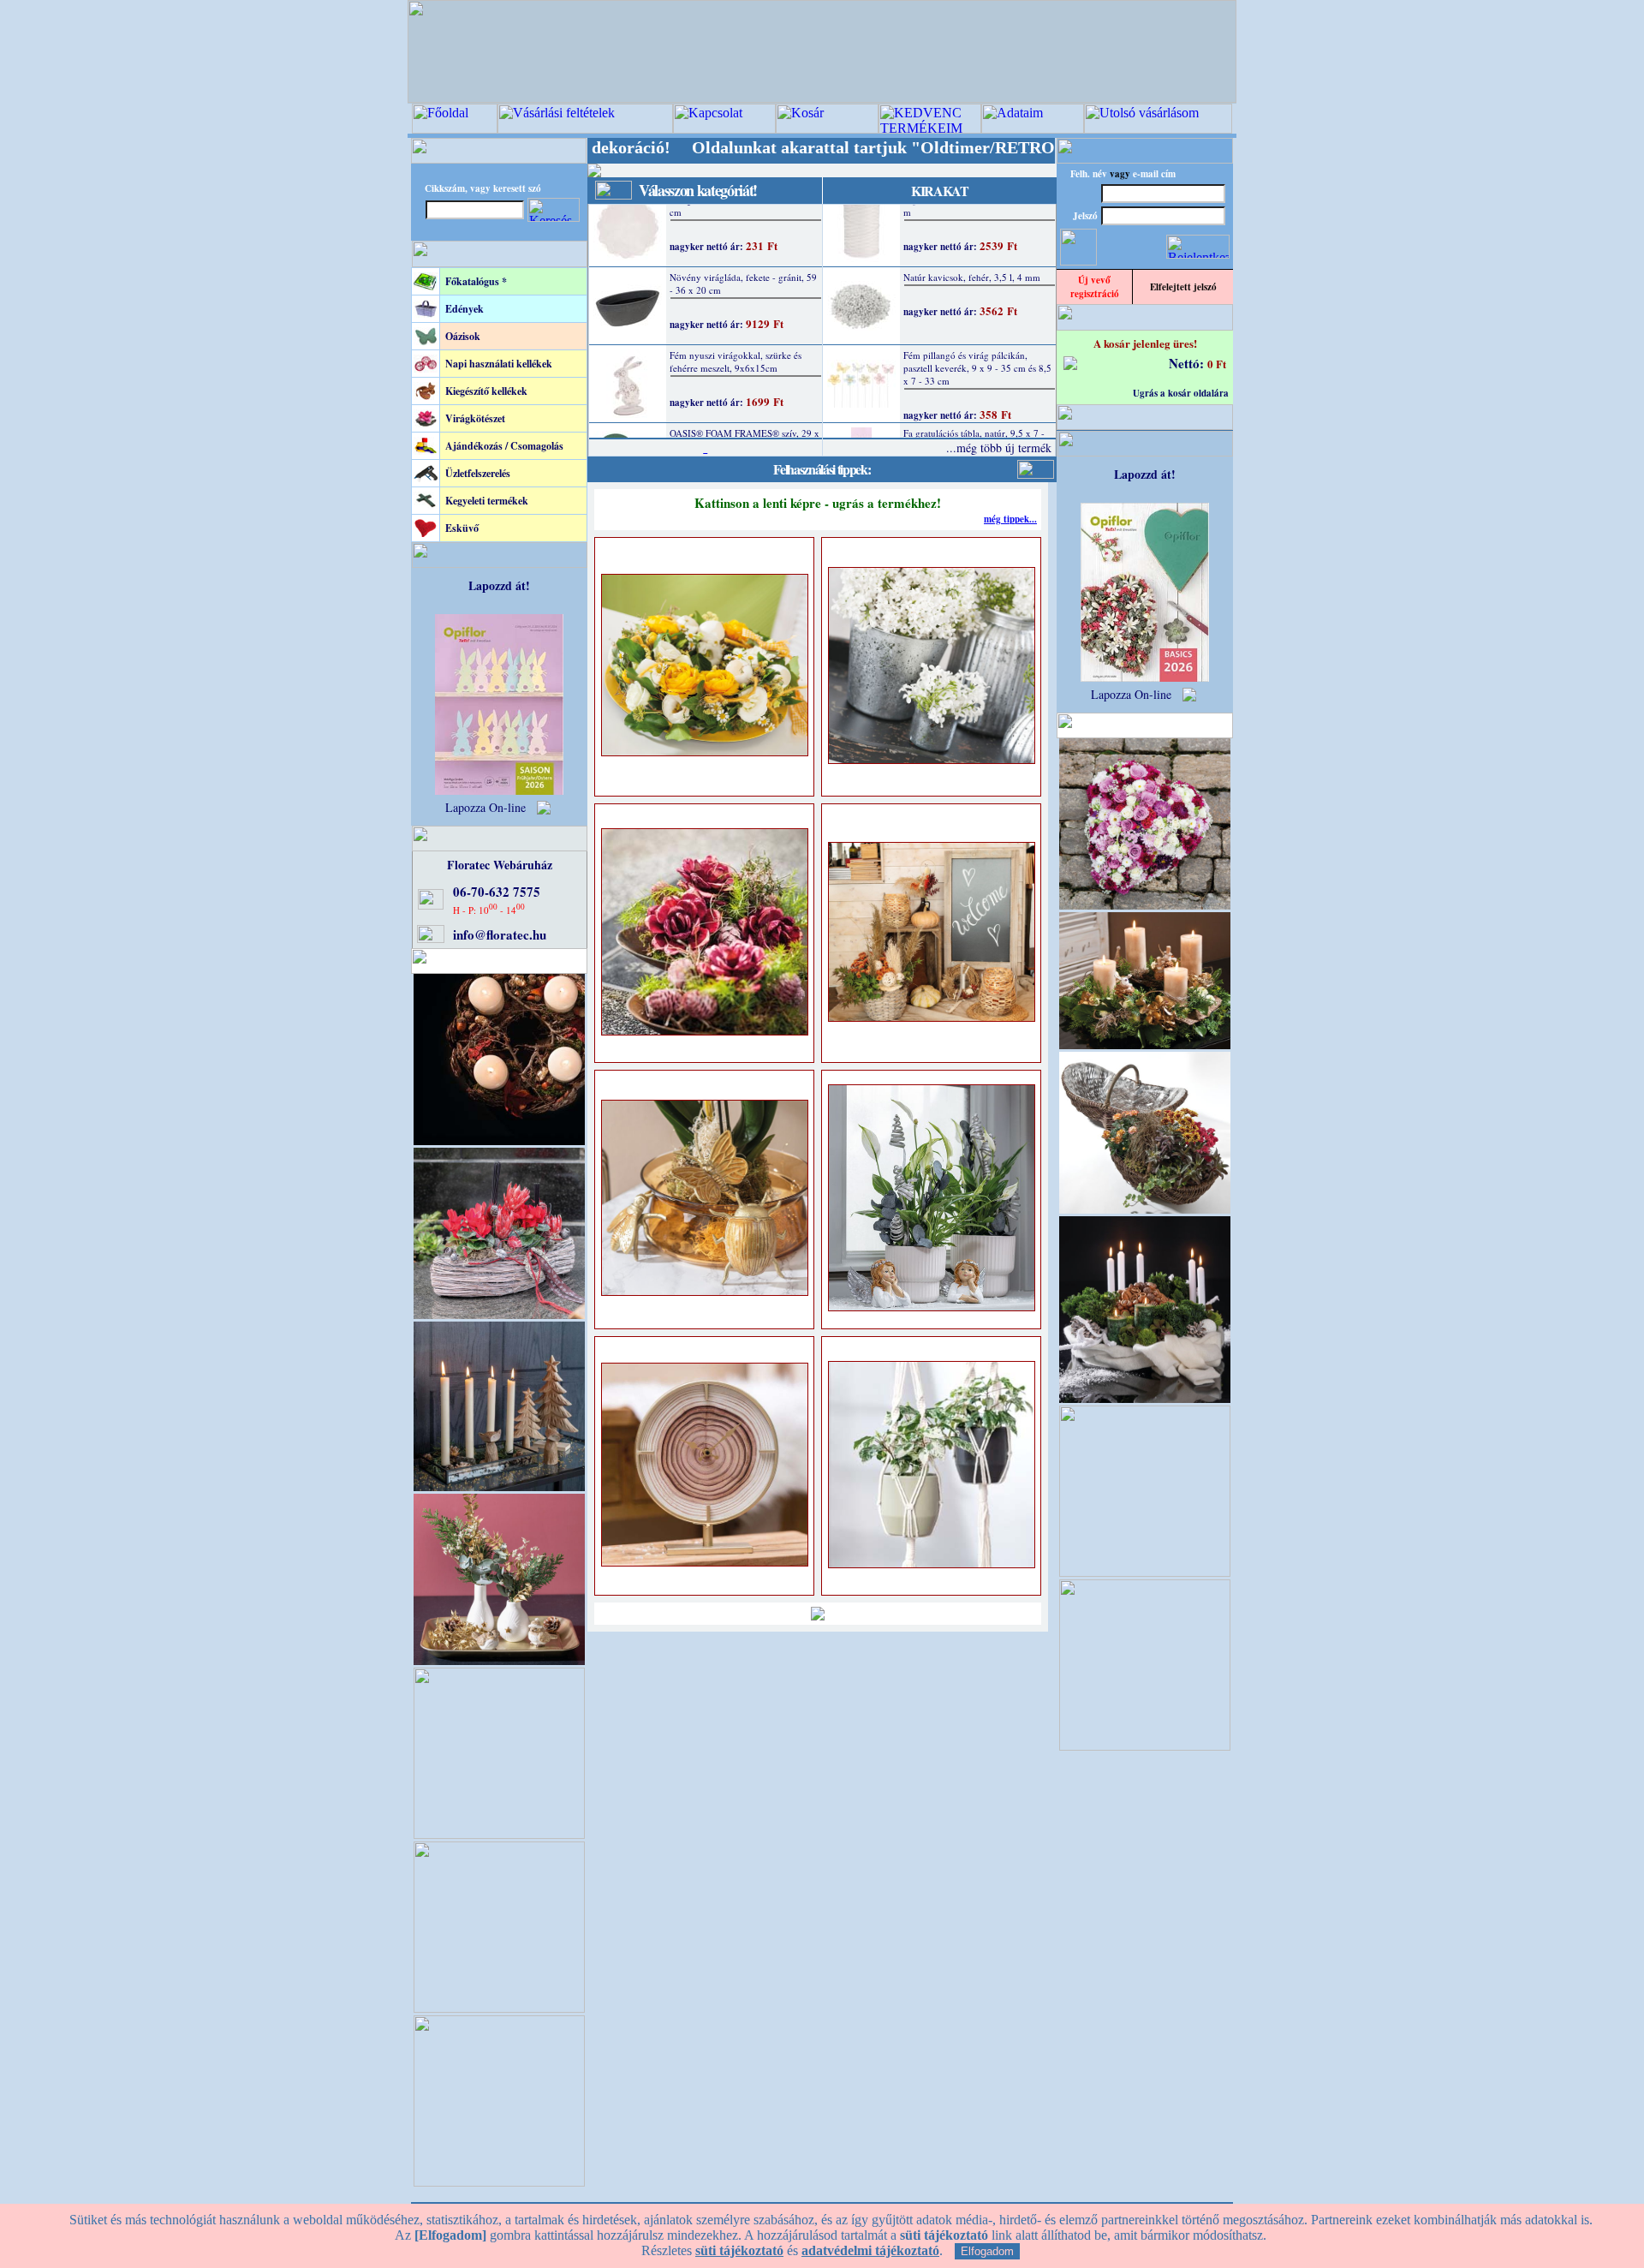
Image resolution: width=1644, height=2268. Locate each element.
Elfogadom (987, 2251)
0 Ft (1217, 364)
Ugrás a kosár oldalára (1181, 393)
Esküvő (462, 528)
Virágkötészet (475, 418)
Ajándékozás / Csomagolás (504, 446)
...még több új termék (999, 448)
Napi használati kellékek (499, 364)
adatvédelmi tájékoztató (870, 2250)
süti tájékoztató (739, 2250)
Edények (465, 309)
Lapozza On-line (485, 807)
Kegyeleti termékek (487, 501)
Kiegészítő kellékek (486, 391)
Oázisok (463, 336)
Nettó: (1188, 363)
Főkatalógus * (476, 281)
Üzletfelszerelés (478, 473)
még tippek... (1010, 519)
